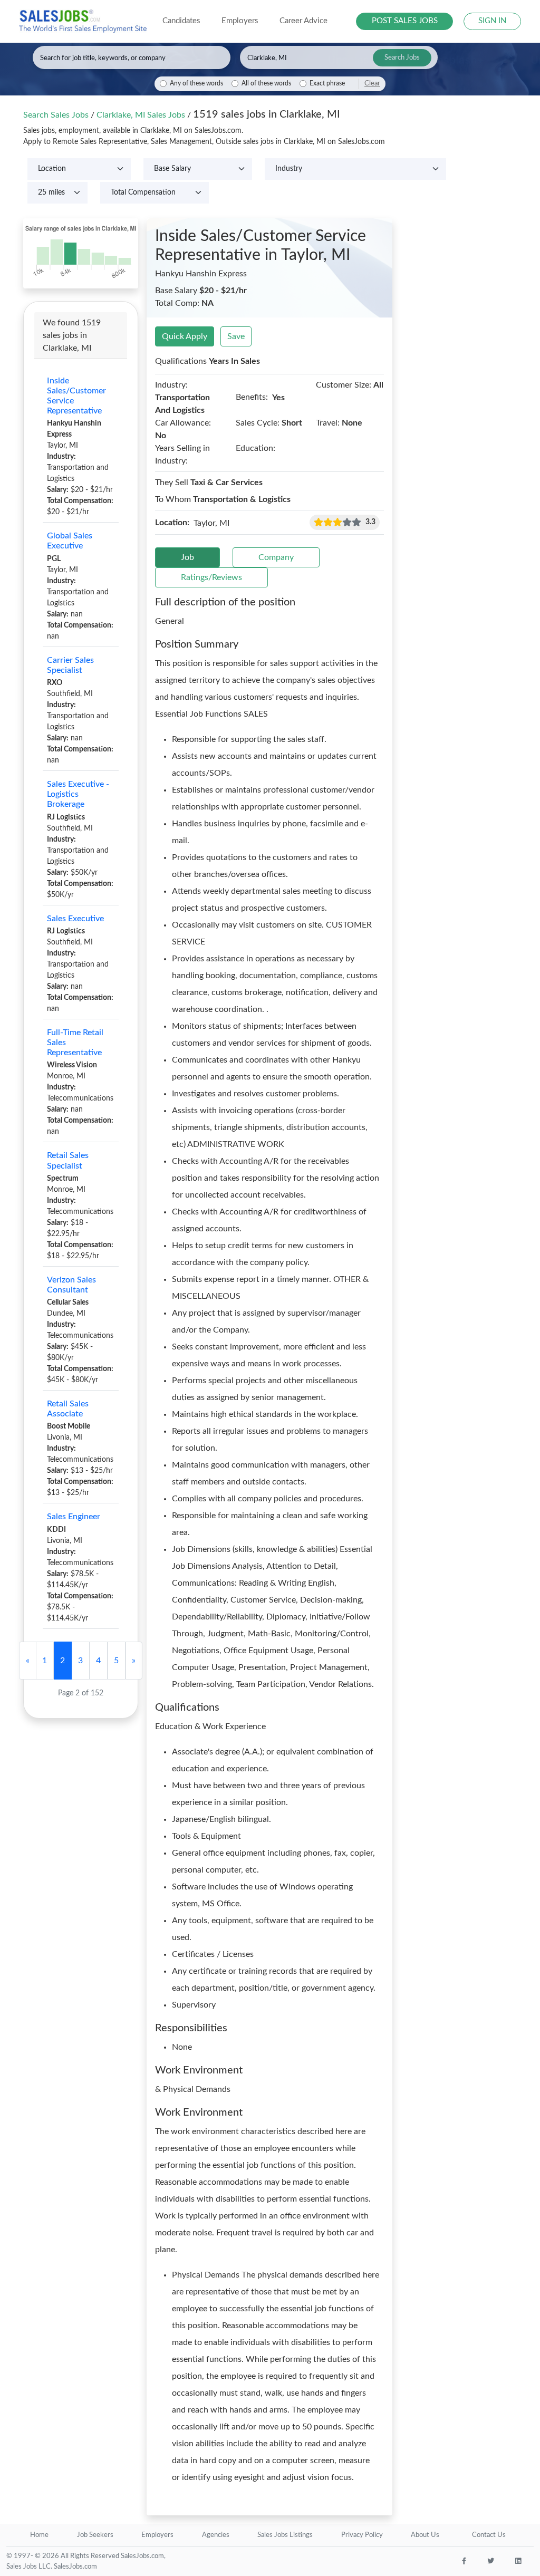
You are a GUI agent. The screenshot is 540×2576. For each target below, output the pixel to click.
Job (187, 557)
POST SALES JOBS (405, 21)
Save (236, 336)
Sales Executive (75, 919)
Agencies (216, 2535)
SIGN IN (492, 21)
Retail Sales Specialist (68, 1160)
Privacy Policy (362, 2535)
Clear (372, 83)
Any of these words (196, 84)
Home (39, 2535)
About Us (425, 2535)
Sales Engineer (74, 1517)
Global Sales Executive (70, 541)
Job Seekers (95, 2535)
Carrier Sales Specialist (70, 665)
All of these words (266, 84)
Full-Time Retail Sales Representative (75, 1043)
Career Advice (303, 21)
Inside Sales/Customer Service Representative (76, 396)
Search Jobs (402, 58)
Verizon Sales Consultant (71, 1285)
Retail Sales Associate (68, 1409)
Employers (157, 2535)
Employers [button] (240, 21)
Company (276, 557)
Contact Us (489, 2535)
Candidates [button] (181, 21)
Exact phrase (327, 84)
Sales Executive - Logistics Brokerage (78, 794)
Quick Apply (185, 336)
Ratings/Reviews (211, 577)
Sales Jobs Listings (285, 2535)
